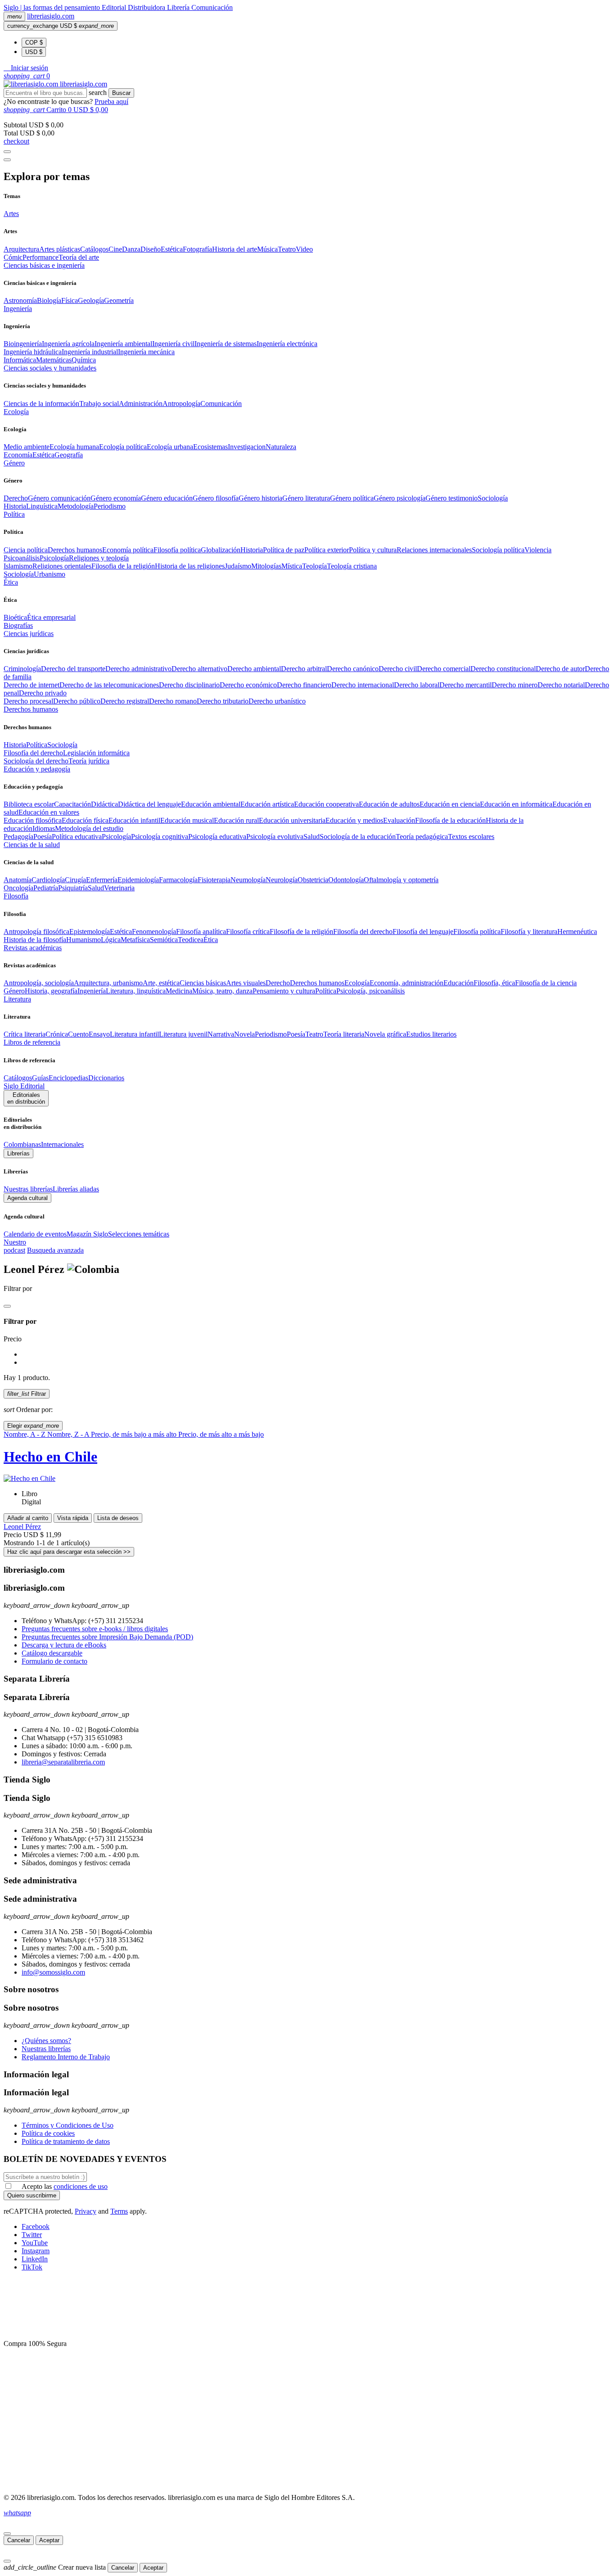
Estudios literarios (431, 1034)
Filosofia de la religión (123, 566)
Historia (15, 506)
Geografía (69, 455)
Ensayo (99, 1034)
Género (14, 991)
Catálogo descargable (52, 1653)
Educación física (85, 820)
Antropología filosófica (36, 932)
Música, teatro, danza (222, 991)
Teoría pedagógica (422, 837)
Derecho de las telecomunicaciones (109, 685)
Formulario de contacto (54, 1661)
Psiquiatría (73, 888)
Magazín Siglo (87, 1234)
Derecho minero (515, 685)
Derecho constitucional (503, 669)
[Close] (7, 160)
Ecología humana (74, 447)
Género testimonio (452, 498)
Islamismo (18, 566)
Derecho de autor (560, 669)
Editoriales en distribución (26, 1098)
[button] (26, 68)
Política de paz (284, 550)
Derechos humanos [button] (31, 709)
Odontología (346, 880)
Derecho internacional (363, 685)
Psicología (54, 558)
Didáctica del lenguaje (149, 804)
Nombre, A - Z (25, 1434)
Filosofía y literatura (529, 932)
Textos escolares (471, 837)
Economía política (128, 550)
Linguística (42, 506)
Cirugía (75, 880)
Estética (172, 249)
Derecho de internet (32, 685)
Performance (41, 257)
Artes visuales (246, 983)
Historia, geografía (51, 991)
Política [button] (14, 514)
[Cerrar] (7, 2534)
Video (304, 249)
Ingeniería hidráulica (33, 352)
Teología (314, 566)
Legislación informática (96, 753)
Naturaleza (281, 447)
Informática (20, 360)
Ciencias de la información (41, 404)
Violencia (538, 550)
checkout (16, 141)
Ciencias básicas (203, 983)
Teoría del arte (79, 257)
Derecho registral (125, 701)
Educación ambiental (211, 804)
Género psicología (400, 498)
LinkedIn (35, 2259)
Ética (211, 940)
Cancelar (19, 2540)
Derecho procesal (28, 701)
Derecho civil (398, 669)
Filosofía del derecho (33, 753)
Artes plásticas (60, 249)
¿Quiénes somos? (46, 2041)
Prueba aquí (111, 102)
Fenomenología (154, 932)
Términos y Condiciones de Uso (68, 2125)
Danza (131, 249)
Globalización (221, 550)
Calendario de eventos (35, 1234)
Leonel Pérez (22, 1527)
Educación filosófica (33, 820)
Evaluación (399, 820)
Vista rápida (73, 1518)
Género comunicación (59, 498)
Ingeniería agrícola (68, 344)
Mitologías (266, 566)
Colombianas (22, 1144)
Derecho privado (43, 693)
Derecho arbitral (304, 669)
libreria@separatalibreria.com (63, 1762)
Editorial (115, 7)
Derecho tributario (223, 701)
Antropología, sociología (39, 983)
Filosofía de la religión (301, 932)
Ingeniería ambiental (123, 344)
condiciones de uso (81, 2186)
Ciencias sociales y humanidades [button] (50, 368)
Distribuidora (147, 7)
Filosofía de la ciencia (546, 983)
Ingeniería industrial (90, 352)
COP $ (34, 43)
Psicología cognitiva (160, 837)
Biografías (18, 625)
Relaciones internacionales (434, 550)
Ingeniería (92, 991)
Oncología (18, 888)
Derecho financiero (304, 685)
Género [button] (14, 463)
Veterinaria (119, 888)
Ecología (357, 983)
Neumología (248, 880)
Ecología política (123, 447)
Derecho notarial (561, 685)
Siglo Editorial (24, 1086)
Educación (459, 983)
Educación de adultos (389, 804)
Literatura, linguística (136, 991)
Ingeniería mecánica (146, 352)
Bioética (15, 617)
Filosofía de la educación (450, 820)
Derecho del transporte (73, 669)
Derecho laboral (417, 685)
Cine (115, 249)
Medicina (179, 991)
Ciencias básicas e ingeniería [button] (44, 265)
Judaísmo (238, 566)
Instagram (36, 2251)
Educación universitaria (292, 820)
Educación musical (187, 820)
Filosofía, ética (494, 983)
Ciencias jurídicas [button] (29, 634)
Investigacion (247, 447)
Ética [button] (11, 582)
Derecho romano (173, 701)
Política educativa (77, 837)
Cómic (13, 257)
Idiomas (44, 828)
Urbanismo (50, 574)
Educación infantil (134, 820)
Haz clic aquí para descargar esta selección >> (69, 1552)
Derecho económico (248, 685)
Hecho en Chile (50, 1457)
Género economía (116, 498)
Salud (312, 837)
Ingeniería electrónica (287, 344)
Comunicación (212, 7)
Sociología (493, 498)
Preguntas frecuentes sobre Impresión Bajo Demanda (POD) (107, 1637)
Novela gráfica (385, 1034)
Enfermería (102, 880)
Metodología (76, 506)
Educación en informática (516, 804)
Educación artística (267, 804)
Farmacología (178, 880)
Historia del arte (235, 249)
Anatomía (18, 880)
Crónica (57, 1034)
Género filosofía (216, 498)
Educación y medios (354, 820)
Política (37, 745)
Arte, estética (161, 983)
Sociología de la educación (358, 837)
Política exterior (327, 550)
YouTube (35, 2243)
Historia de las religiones (190, 566)
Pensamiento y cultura (284, 991)
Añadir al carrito (28, 1518)
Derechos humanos (75, 550)
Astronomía (20, 300)
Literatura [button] (17, 999)
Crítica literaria (25, 1034)
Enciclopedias (68, 1078)
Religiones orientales (62, 566)
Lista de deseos (118, 1518)
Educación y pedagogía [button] (37, 769)
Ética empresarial (51, 617)
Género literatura (306, 498)
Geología (91, 300)
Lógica (111, 940)
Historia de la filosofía (35, 940)
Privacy (86, 2211)
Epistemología (90, 932)
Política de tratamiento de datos (66, 2141)
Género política (352, 498)
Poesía (43, 837)
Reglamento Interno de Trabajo (66, 2057)
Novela (244, 1034)
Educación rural (236, 820)
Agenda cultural (27, 1198)
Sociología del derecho (36, 761)
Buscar (121, 93)
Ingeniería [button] (18, 309)
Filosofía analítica (201, 932)
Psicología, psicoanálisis (371, 991)
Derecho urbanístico (277, 701)
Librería (179, 7)
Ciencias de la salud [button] (32, 845)
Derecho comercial (444, 669)
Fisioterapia (214, 880)
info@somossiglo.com (53, 1972)
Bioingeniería (23, 344)
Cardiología (48, 880)
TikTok (32, 2267)
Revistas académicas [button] (33, 948)
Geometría (119, 300)
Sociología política (498, 550)
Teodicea (191, 940)
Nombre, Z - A (69, 1434)
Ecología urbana (170, 447)
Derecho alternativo (199, 669)
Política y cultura (373, 550)
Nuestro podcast (15, 1246)
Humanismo (84, 940)
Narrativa (221, 1034)
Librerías (18, 1153)
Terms (119, 2211)
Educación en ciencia (450, 804)
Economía (18, 455)
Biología (49, 300)
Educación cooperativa (326, 804)
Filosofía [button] (16, 896)
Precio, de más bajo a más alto (135, 1434)
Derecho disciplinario (189, 685)
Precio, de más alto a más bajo (221, 1434)
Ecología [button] (16, 412)
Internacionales (62, 1144)
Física (70, 300)
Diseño (151, 249)
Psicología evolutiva (275, 837)
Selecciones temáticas (139, 1234)
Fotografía (197, 249)
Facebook (36, 2226)
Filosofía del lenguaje (423, 932)
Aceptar (49, 2540)
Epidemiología (138, 880)
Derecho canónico (353, 669)
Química (84, 360)
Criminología (22, 669)
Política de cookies (48, 2133)
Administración (141, 404)
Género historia (260, 498)
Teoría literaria (344, 1034)
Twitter (32, 2235)
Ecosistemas (210, 447)
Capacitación (72, 804)
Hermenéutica (577, 932)
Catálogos (94, 249)
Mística (292, 566)
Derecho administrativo (138, 669)
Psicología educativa (217, 837)
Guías (40, 1078)
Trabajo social (99, 404)
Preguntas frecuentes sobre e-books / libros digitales (95, 1629)
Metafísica (135, 940)
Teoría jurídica (89, 761)
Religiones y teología (99, 558)
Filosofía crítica (248, 932)
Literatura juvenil (183, 1034)
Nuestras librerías (28, 1189)
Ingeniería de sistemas (226, 344)
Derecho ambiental (254, 669)
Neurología (282, 880)
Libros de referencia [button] (32, 1042)
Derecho (16, 498)
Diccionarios (106, 1078)
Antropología (181, 404)
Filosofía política (177, 550)
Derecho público (77, 701)
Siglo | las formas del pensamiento (53, 7)
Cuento (78, 1034)
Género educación (167, 498)
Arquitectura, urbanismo (108, 983)
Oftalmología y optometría (401, 880)
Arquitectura (21, 249)
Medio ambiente (27, 447)
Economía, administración (407, 983)
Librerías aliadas (76, 1189)
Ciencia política (26, 550)
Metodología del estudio (89, 828)
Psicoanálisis (22, 558)
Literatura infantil (134, 1034)
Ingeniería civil (173, 344)
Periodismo (110, 506)
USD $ (34, 52)
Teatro (287, 249)
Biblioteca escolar (29, 804)
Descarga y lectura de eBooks (64, 1645)
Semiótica (164, 940)
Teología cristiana (352, 566)
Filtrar (27, 1394)
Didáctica (104, 804)
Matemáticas (54, 360)
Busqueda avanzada (55, 1250)
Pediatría (46, 888)
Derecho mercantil (466, 685)
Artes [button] (11, 214)
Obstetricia (313, 880)
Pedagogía (18, 837)
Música (267, 249)
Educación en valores (49, 812)
